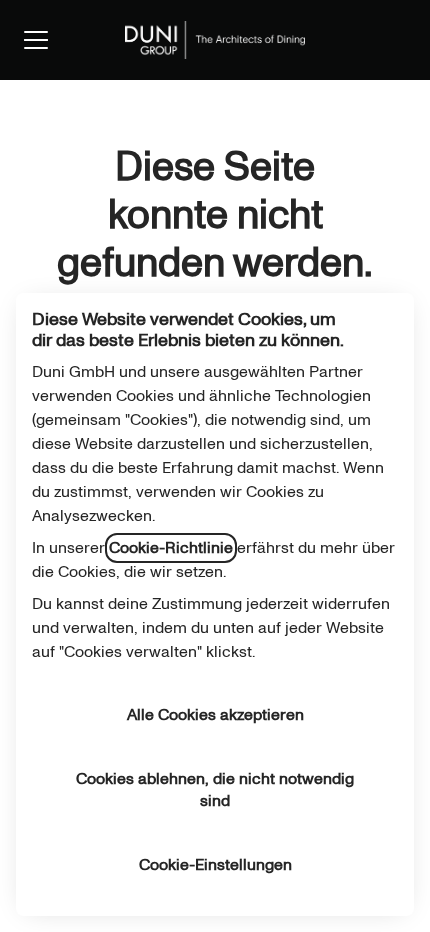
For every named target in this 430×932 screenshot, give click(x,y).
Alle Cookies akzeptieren (215, 715)
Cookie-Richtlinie (171, 548)
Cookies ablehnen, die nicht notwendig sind (215, 790)
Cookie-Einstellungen (215, 865)
